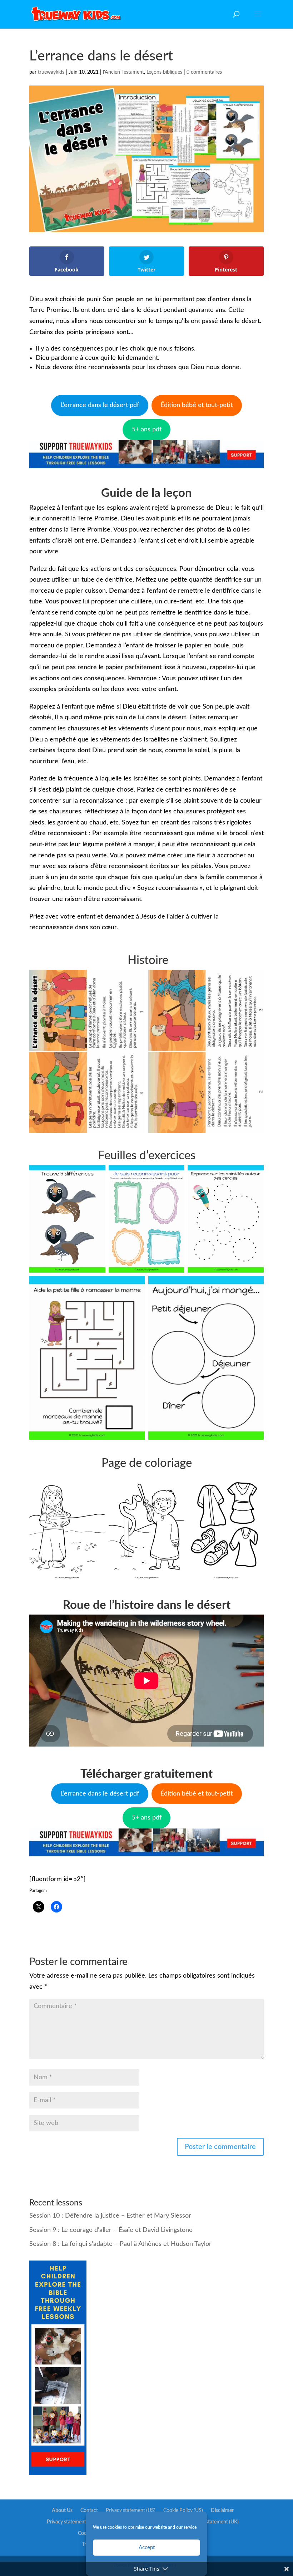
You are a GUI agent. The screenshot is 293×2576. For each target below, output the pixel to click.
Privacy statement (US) (131, 2511)
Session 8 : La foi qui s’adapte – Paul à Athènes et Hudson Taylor (120, 2244)
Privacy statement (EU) (72, 2522)
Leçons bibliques (164, 72)
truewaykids (51, 72)
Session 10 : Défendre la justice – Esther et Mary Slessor (110, 2216)
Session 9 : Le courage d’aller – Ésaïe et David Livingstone (111, 2230)
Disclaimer (222, 2511)
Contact (89, 2511)
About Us (62, 2511)
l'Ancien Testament (123, 72)
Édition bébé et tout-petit (197, 405)
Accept (147, 2548)
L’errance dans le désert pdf (100, 405)
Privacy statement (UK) (214, 2522)
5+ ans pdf (147, 430)
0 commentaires (204, 72)
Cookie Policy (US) (183, 2511)
